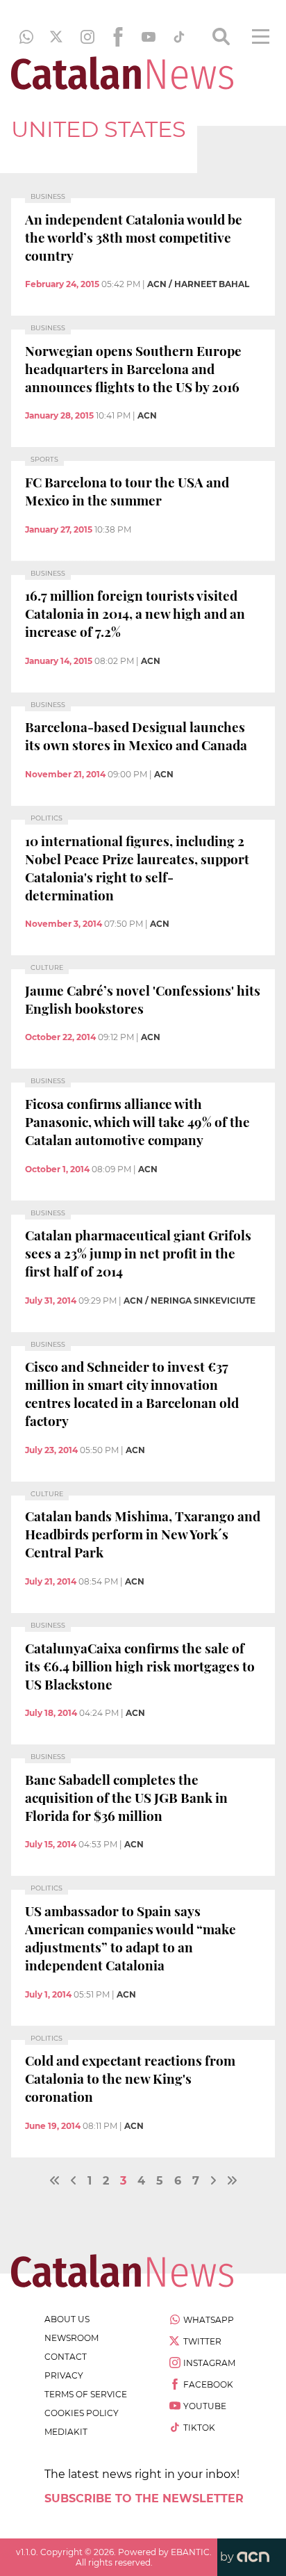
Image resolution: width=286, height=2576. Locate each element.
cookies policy (82, 2413)
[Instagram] (87, 37)
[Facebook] (118, 37)
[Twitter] (57, 37)
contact (66, 2357)
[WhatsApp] (26, 37)
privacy (64, 2375)
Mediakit (66, 2432)
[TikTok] (179, 37)
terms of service (86, 2394)
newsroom (71, 2338)
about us (67, 2319)
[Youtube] (149, 37)
